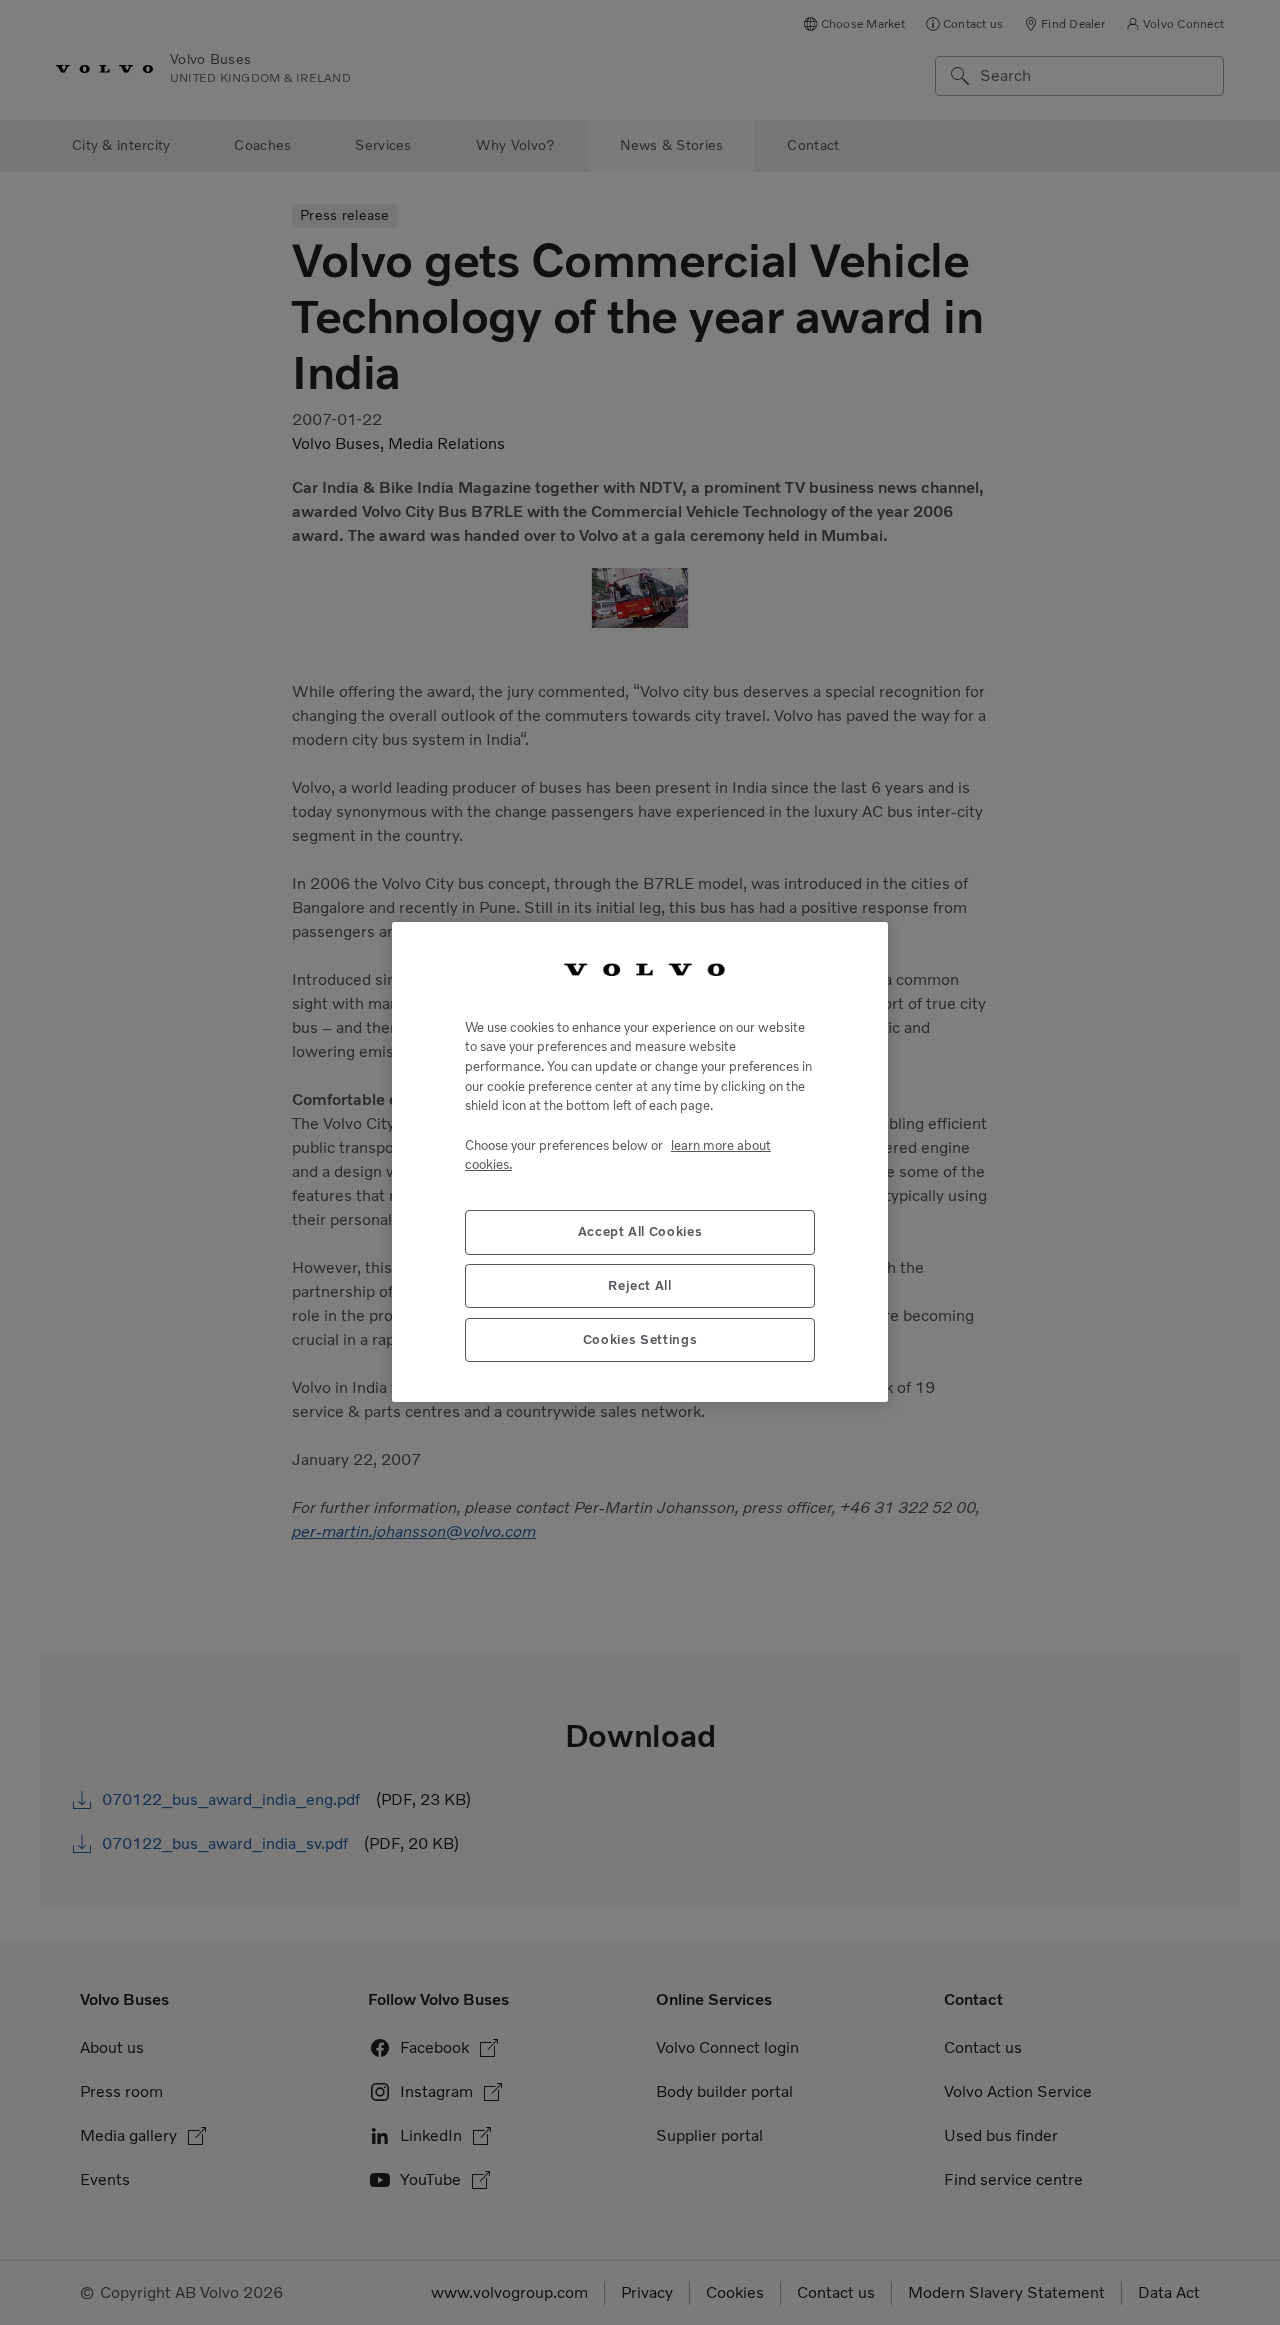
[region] (640, 1162)
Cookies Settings (640, 1340)
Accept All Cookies (640, 1232)
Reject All (640, 1286)
